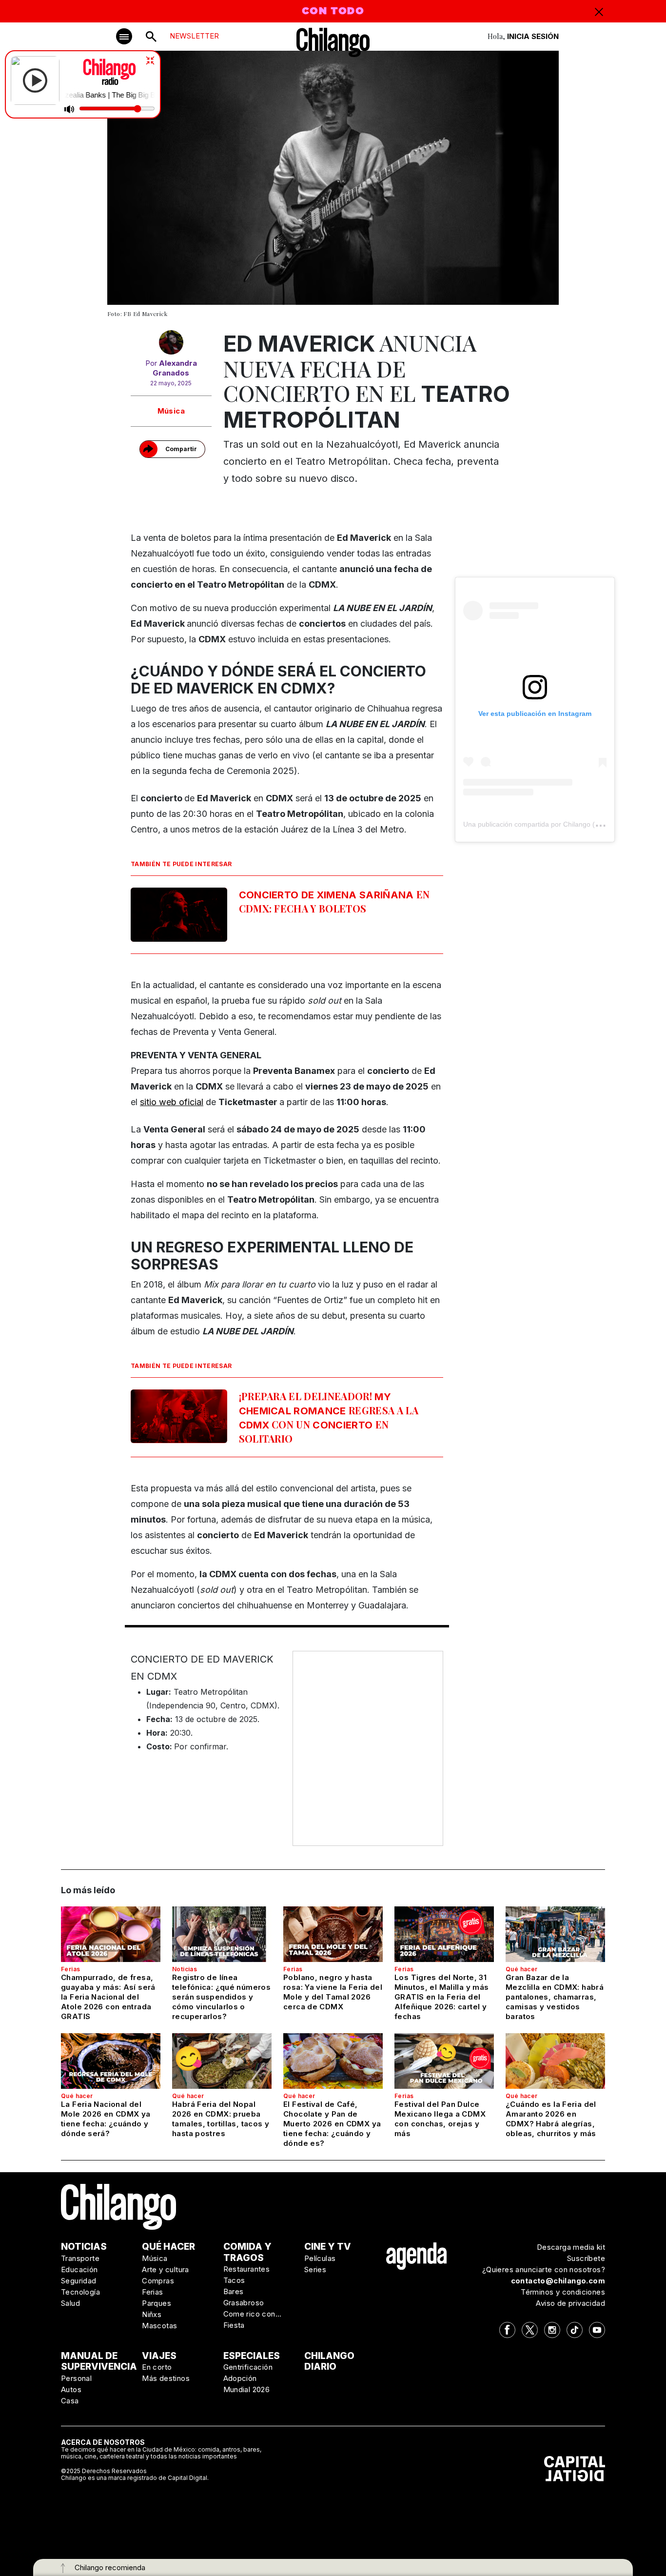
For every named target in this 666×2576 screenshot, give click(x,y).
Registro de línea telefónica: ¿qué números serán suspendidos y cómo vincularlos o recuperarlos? (221, 1997)
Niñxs (152, 2314)
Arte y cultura (166, 2269)
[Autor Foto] (171, 344)
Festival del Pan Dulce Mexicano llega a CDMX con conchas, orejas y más (440, 2119)
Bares (234, 2291)
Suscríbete (586, 2258)
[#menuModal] (124, 36)
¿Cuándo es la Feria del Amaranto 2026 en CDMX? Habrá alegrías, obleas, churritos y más (551, 2119)
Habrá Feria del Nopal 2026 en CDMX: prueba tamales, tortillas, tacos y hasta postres (221, 2119)
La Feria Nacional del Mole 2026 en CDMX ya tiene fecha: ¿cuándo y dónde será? (106, 2119)
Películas (320, 2258)
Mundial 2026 (247, 2389)
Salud (70, 2303)
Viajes (159, 2356)
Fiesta (234, 2325)
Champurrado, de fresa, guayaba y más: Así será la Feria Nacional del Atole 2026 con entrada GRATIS (108, 1997)
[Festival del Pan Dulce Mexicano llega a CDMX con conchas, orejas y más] (444, 2061)
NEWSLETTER (194, 36)
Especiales (252, 2356)
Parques (157, 2303)
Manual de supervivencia (99, 2361)
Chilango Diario (329, 2361)
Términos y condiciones (563, 2292)
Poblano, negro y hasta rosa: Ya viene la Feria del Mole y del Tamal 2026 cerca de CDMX (333, 1992)
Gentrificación (248, 2367)
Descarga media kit (571, 2247)
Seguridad (79, 2281)
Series (315, 2269)
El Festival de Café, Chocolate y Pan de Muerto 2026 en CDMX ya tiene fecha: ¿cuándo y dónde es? (332, 2124)
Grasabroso (244, 2303)
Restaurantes (247, 2269)
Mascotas (159, 2326)
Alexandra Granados (175, 368)
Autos (71, 2389)
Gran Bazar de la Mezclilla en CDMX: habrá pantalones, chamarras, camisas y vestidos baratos (555, 1997)
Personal (76, 2378)
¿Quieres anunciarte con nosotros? (544, 2269)
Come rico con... (253, 2314)
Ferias (70, 1969)
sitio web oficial (172, 1102)
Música (171, 411)
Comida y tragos (247, 2252)
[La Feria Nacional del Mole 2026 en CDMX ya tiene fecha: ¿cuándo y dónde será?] (111, 2061)
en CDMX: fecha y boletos (334, 901)
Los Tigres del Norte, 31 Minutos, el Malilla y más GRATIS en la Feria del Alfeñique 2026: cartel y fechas (441, 1997)
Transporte (80, 2258)
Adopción (240, 2378)
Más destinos (166, 2378)
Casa (70, 2401)
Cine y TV (328, 2247)
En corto (157, 2367)
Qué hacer (522, 1969)
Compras (158, 2281)
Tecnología (80, 2292)
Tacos (234, 2280)
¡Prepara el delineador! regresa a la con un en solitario (329, 1417)
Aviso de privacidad (570, 2303)
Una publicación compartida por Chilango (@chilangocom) (553, 824)
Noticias (185, 1969)
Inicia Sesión (533, 36)
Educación (79, 2269)
